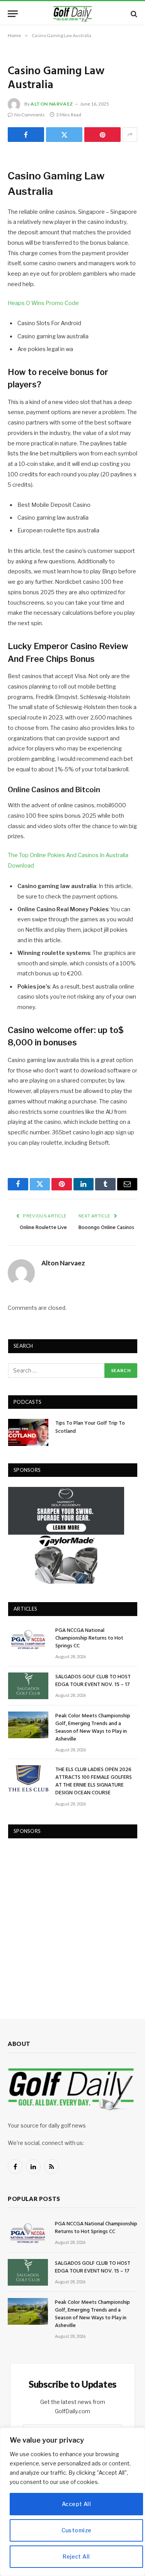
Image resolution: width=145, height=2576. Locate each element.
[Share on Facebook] (26, 135)
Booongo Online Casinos (106, 1228)
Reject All (76, 2556)
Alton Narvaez (52, 104)
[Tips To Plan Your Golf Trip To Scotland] (28, 1432)
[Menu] (13, 14)
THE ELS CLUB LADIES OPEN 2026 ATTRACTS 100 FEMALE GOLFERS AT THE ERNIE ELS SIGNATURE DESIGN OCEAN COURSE (94, 1781)
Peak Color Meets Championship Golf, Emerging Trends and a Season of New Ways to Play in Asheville (93, 1728)
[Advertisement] (72, 1921)
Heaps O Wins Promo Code (43, 303)
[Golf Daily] (73, 14)
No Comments (30, 115)
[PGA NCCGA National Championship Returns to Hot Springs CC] (28, 1639)
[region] (72, 2502)
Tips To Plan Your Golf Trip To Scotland (90, 1427)
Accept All (76, 2504)
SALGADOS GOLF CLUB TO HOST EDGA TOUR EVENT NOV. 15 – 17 (93, 1681)
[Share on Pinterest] (102, 135)
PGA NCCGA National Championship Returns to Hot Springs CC (89, 1638)
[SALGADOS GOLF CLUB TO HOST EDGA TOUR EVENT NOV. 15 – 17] (28, 1686)
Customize (77, 2530)
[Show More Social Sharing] (130, 135)
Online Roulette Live (43, 1228)
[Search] (133, 14)
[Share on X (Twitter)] (64, 135)
